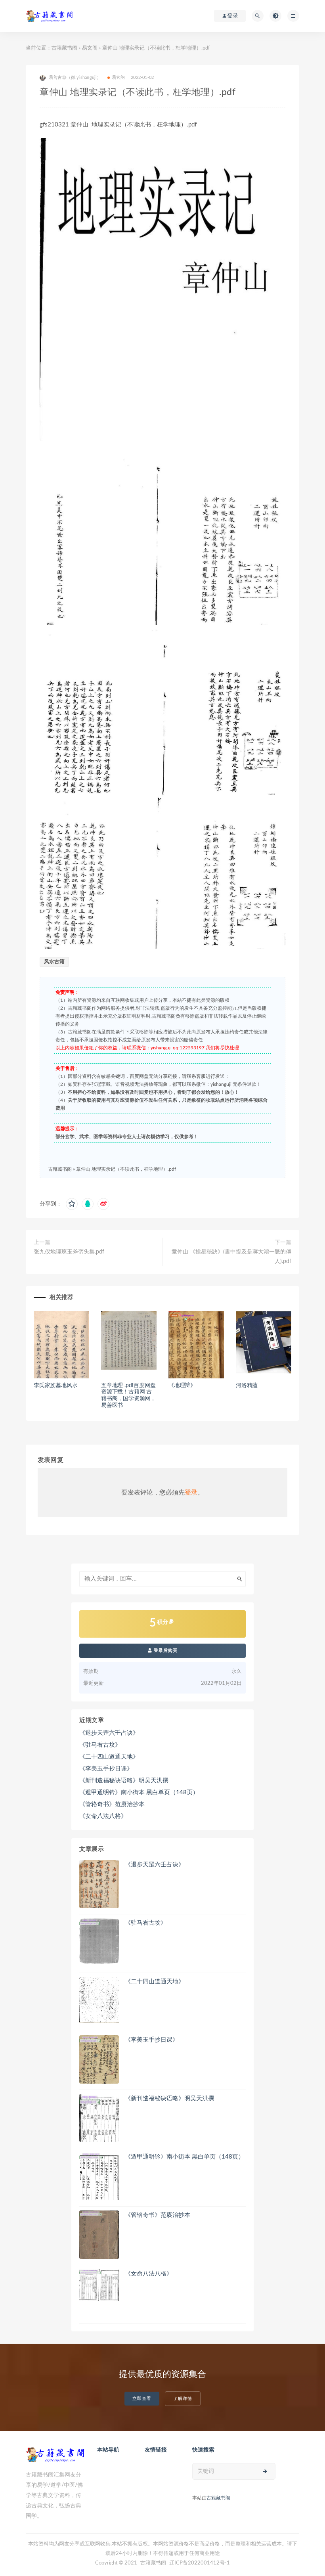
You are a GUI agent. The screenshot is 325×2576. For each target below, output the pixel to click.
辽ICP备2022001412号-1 (200, 2563)
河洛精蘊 (247, 1386)
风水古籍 (54, 962)
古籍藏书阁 (64, 48)
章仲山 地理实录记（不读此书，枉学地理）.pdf (126, 1169)
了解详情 (183, 2399)
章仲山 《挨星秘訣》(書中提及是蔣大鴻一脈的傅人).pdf (231, 1257)
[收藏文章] (72, 1204)
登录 (191, 1493)
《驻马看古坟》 (100, 1745)
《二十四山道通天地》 (109, 1757)
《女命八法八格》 (103, 1816)
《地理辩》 (182, 1386)
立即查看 (142, 2399)
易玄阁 (90, 48)
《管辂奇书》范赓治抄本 (112, 1804)
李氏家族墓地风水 (55, 1386)
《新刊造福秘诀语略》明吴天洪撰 (124, 1781)
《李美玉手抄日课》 (106, 1769)
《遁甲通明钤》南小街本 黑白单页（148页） (139, 1792)
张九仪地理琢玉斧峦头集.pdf (69, 1252)
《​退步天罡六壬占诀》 (109, 1733)
